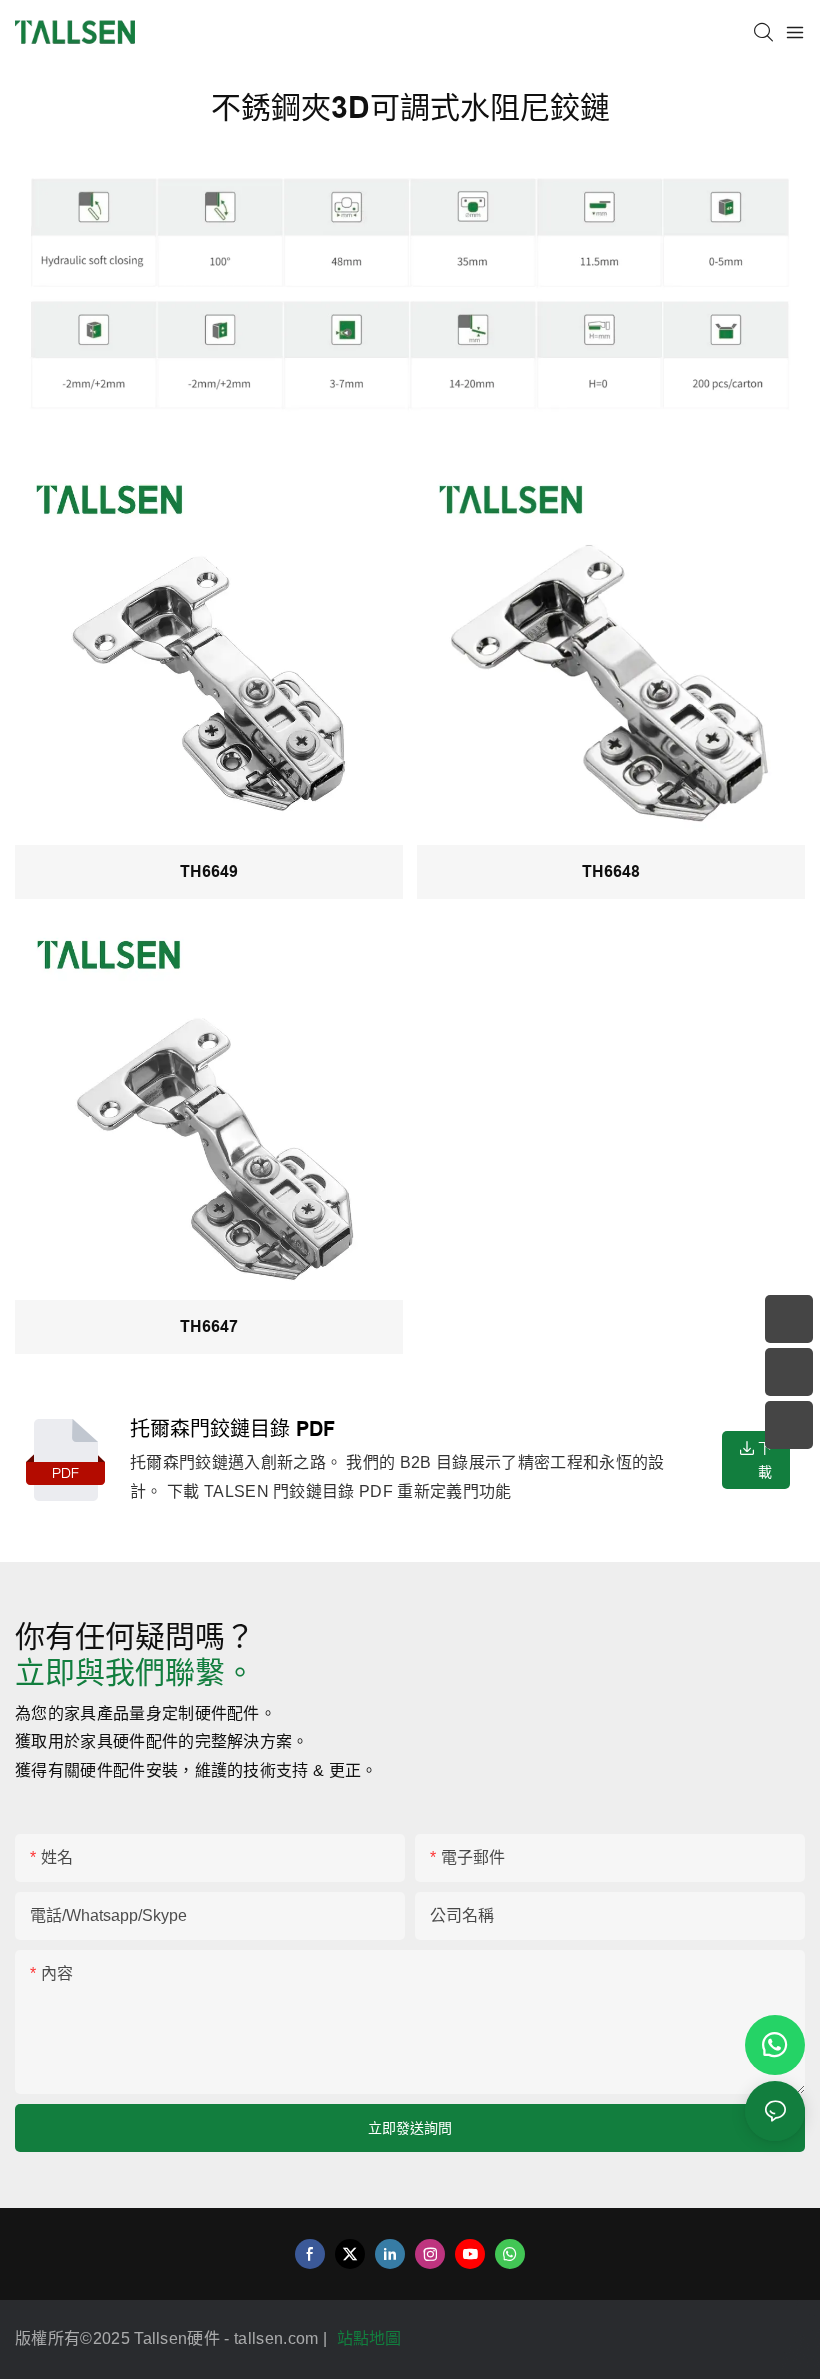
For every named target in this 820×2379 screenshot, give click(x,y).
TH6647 (209, 1326)
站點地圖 (372, 2338)
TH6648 (611, 871)
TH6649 (209, 871)
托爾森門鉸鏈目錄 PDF (232, 1429)
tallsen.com (278, 2338)
